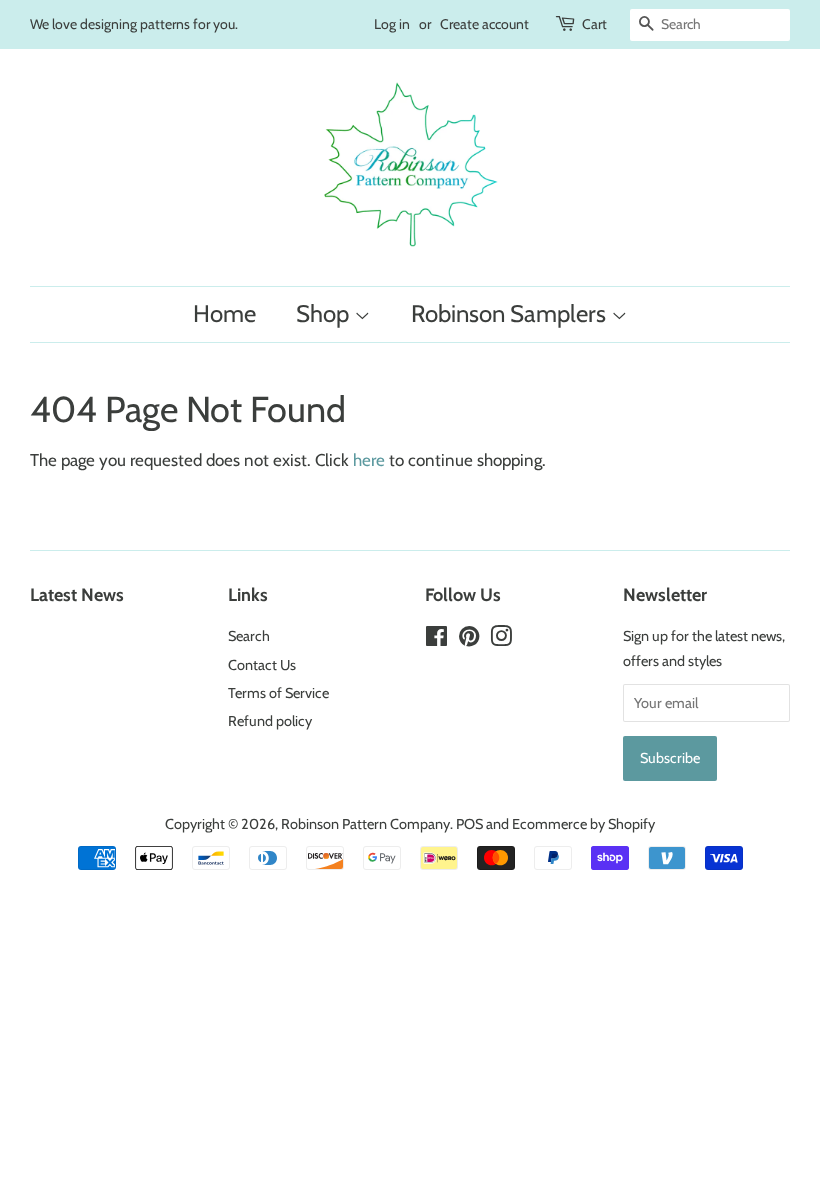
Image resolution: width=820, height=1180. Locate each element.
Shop (325, 313)
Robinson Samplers (511, 313)
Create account (484, 24)
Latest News (77, 594)
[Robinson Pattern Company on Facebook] (436, 640)
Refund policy (270, 721)
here (369, 460)
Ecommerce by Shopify (583, 824)
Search (249, 636)
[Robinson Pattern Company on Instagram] (501, 640)
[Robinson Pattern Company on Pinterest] (469, 640)
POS (469, 824)
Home (224, 313)
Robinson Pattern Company (365, 824)
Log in (392, 24)
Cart (594, 24)
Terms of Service (278, 693)
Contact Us (262, 665)
